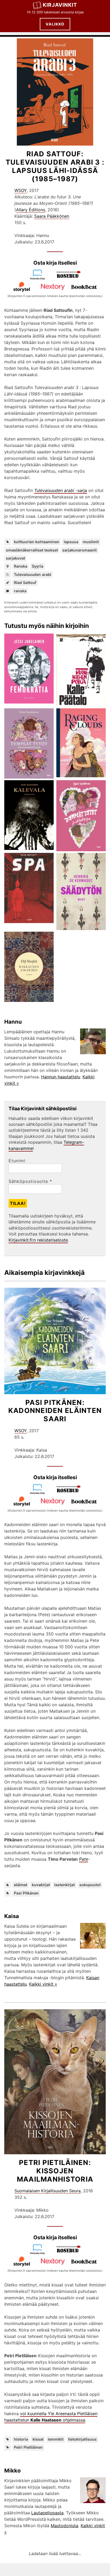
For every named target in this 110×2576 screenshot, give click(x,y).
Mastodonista (64, 2526)
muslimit (91, 542)
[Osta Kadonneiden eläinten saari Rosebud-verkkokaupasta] (71, 1493)
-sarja (61, 490)
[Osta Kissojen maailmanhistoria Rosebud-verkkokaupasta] (71, 2253)
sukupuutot (90, 1885)
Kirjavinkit (60, 5)
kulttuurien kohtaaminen (37, 542)
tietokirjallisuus (82, 2439)
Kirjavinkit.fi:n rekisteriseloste (38, 1240)
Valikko (55, 24)
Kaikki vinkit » (43, 1984)
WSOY (21, 190)
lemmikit (56, 2439)
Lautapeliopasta (47, 2513)
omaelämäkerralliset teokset (32, 550)
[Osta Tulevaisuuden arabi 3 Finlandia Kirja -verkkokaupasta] (40, 278)
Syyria (38, 566)
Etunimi (17, 1161)
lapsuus (71, 542)
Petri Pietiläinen (28, 2447)
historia (21, 2439)
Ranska (21, 566)
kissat (38, 2439)
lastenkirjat (64, 1885)
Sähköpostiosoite (30, 1181)
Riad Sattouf (25, 582)
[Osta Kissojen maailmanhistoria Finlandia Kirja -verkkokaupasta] (40, 2253)
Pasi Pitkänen (26, 1893)
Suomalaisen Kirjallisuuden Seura (48, 2191)
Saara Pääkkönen (52, 216)
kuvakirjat (41, 1885)
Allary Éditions (31, 210)
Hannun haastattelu (61, 1077)
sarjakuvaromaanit (79, 550)
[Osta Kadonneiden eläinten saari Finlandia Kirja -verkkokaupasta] (40, 1493)
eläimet (21, 1885)
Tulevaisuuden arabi (33, 574)
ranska (20, 591)
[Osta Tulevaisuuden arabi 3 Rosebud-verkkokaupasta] (71, 278)
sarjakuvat (15, 558)
